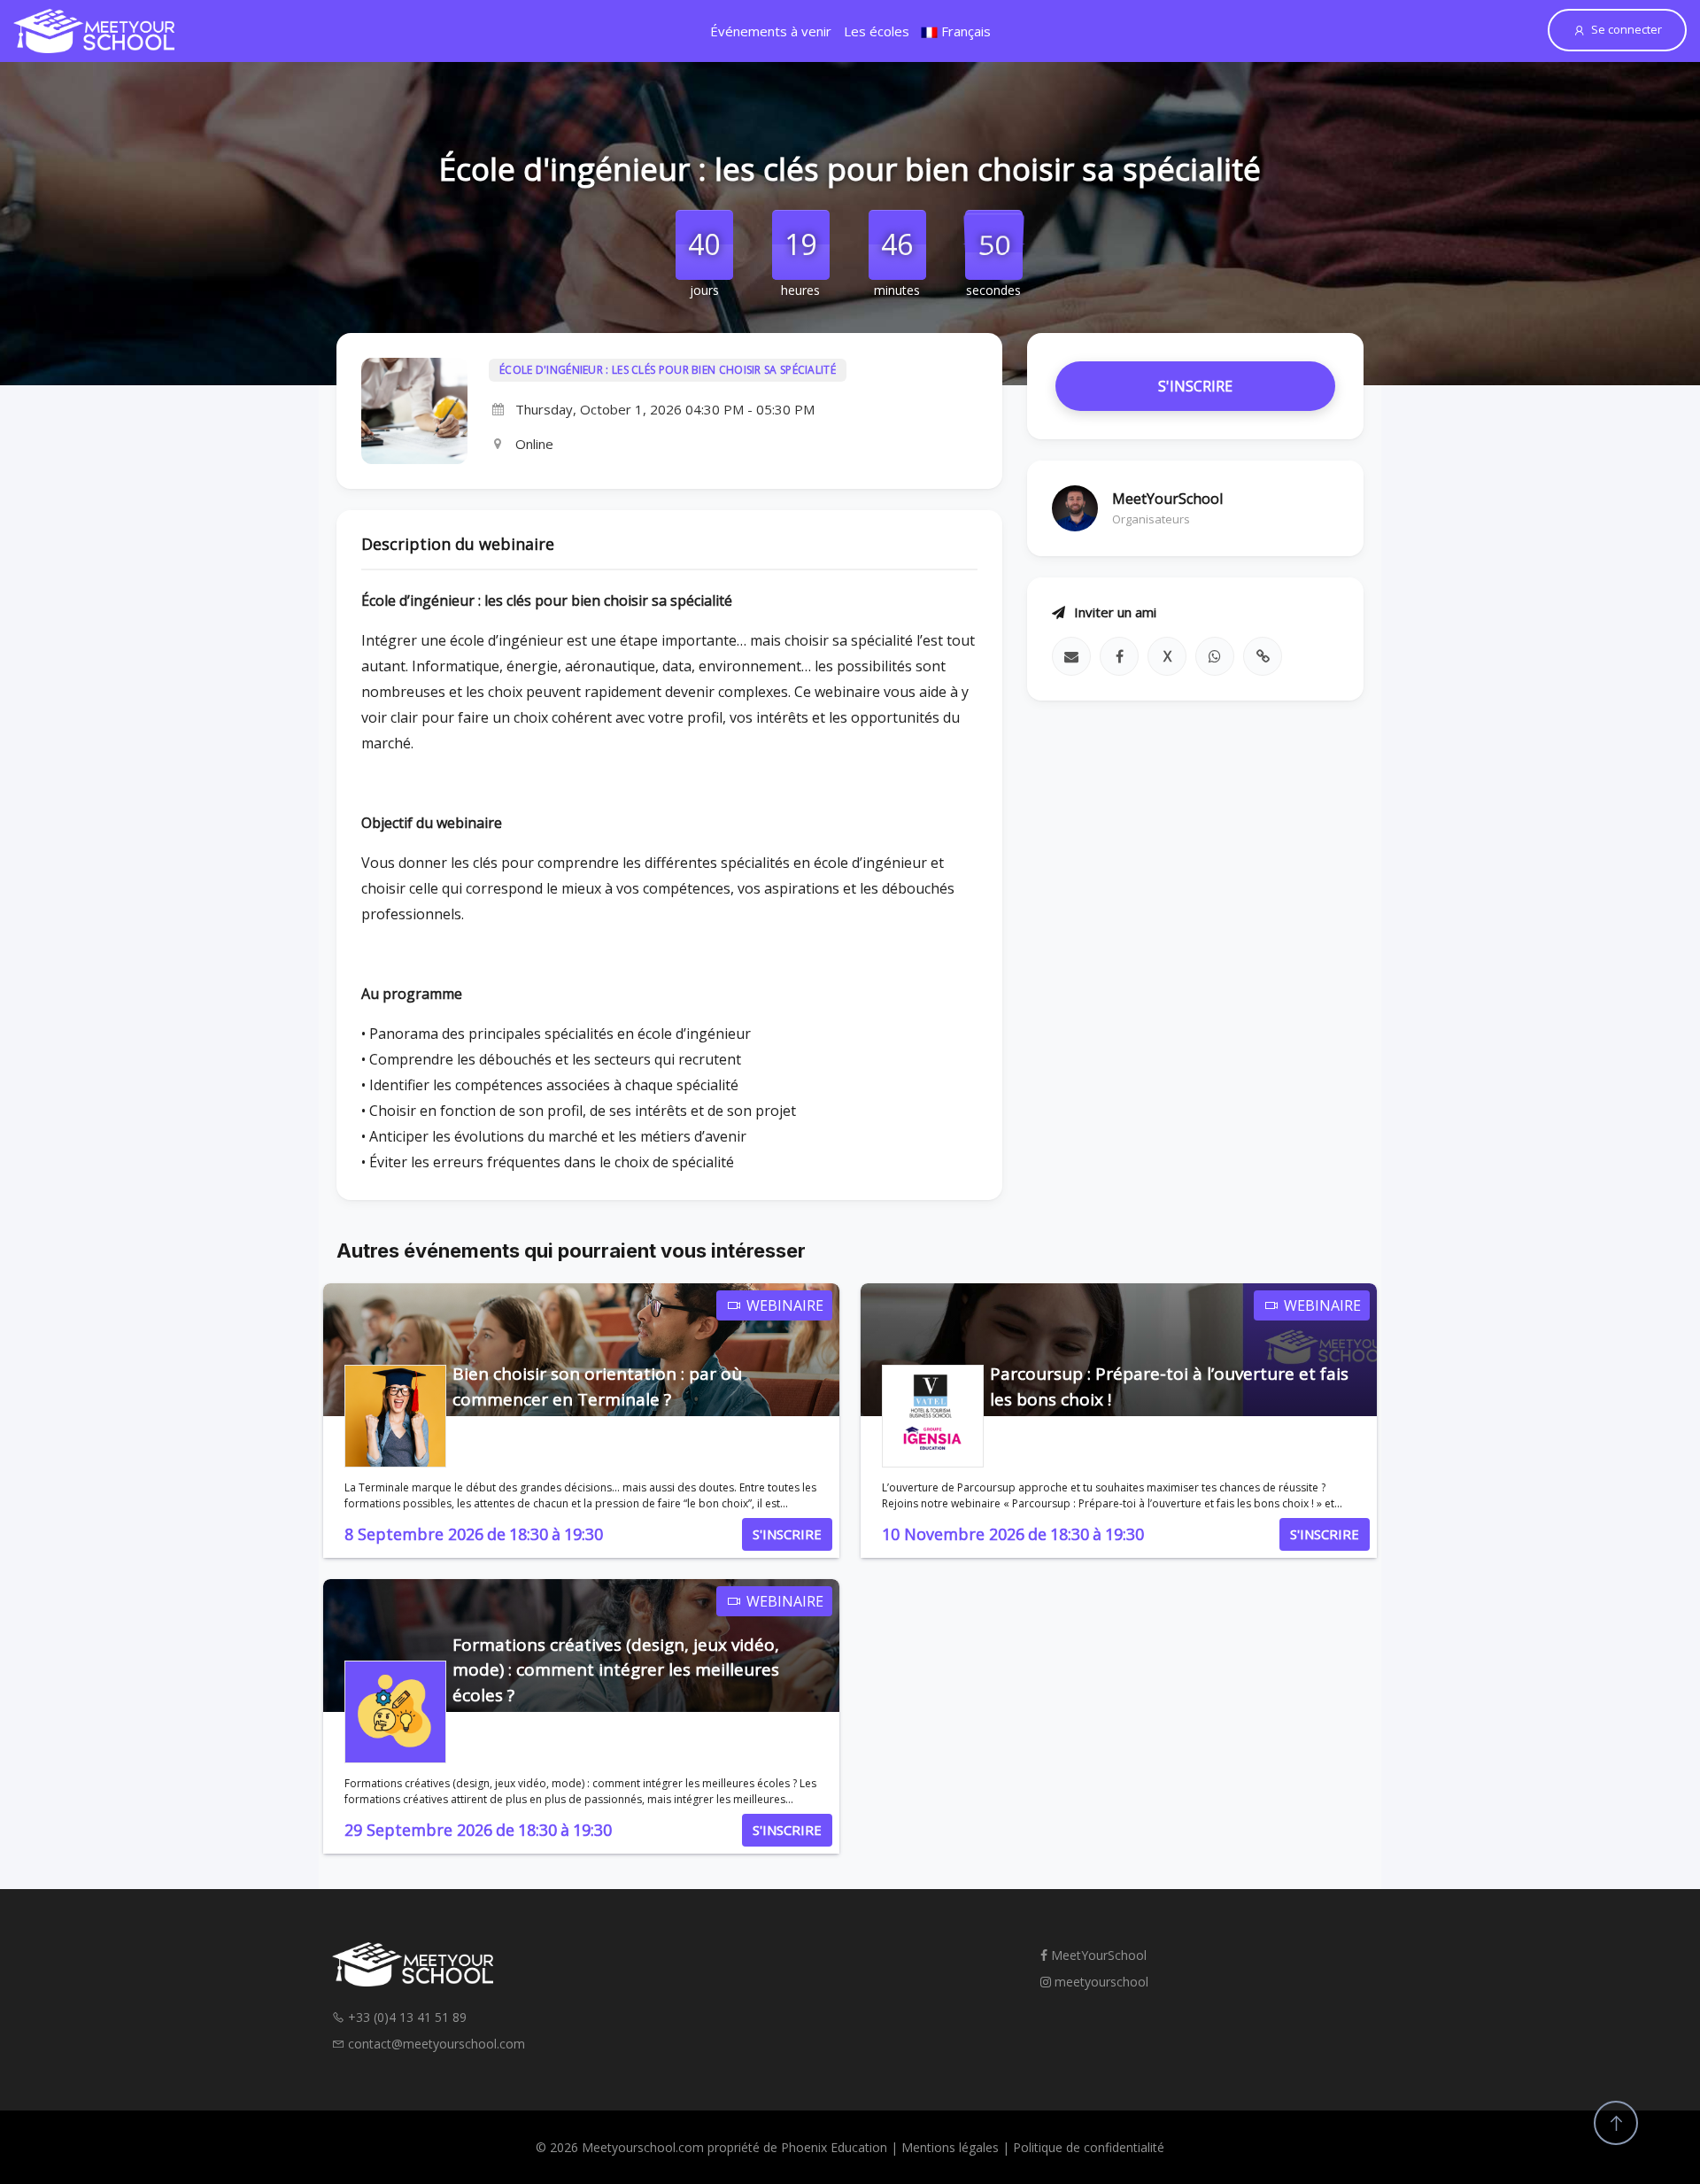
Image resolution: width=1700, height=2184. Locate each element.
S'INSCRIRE (1195, 386)
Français (964, 31)
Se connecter (1627, 29)
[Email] (1071, 656)
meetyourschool (1100, 1982)
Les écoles (877, 31)
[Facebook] (1119, 656)
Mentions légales (950, 2147)
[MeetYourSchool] (94, 31)
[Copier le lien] (1263, 656)
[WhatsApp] (1215, 656)
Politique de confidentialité (1089, 2147)
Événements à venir (771, 31)
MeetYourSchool (1097, 1955)
